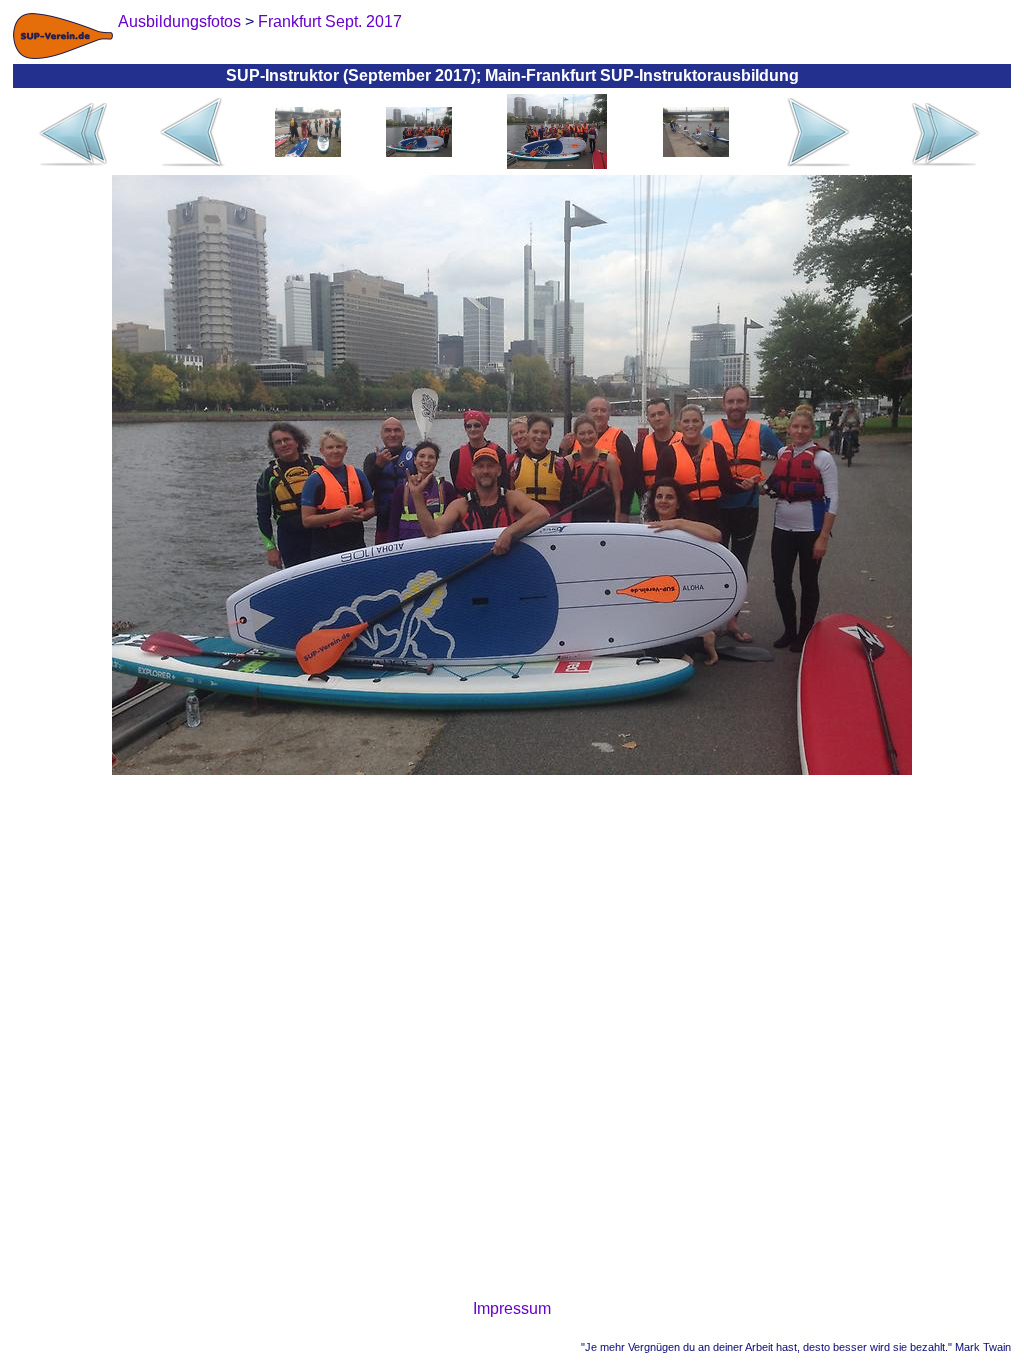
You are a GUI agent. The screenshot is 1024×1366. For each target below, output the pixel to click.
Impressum (512, 1308)
